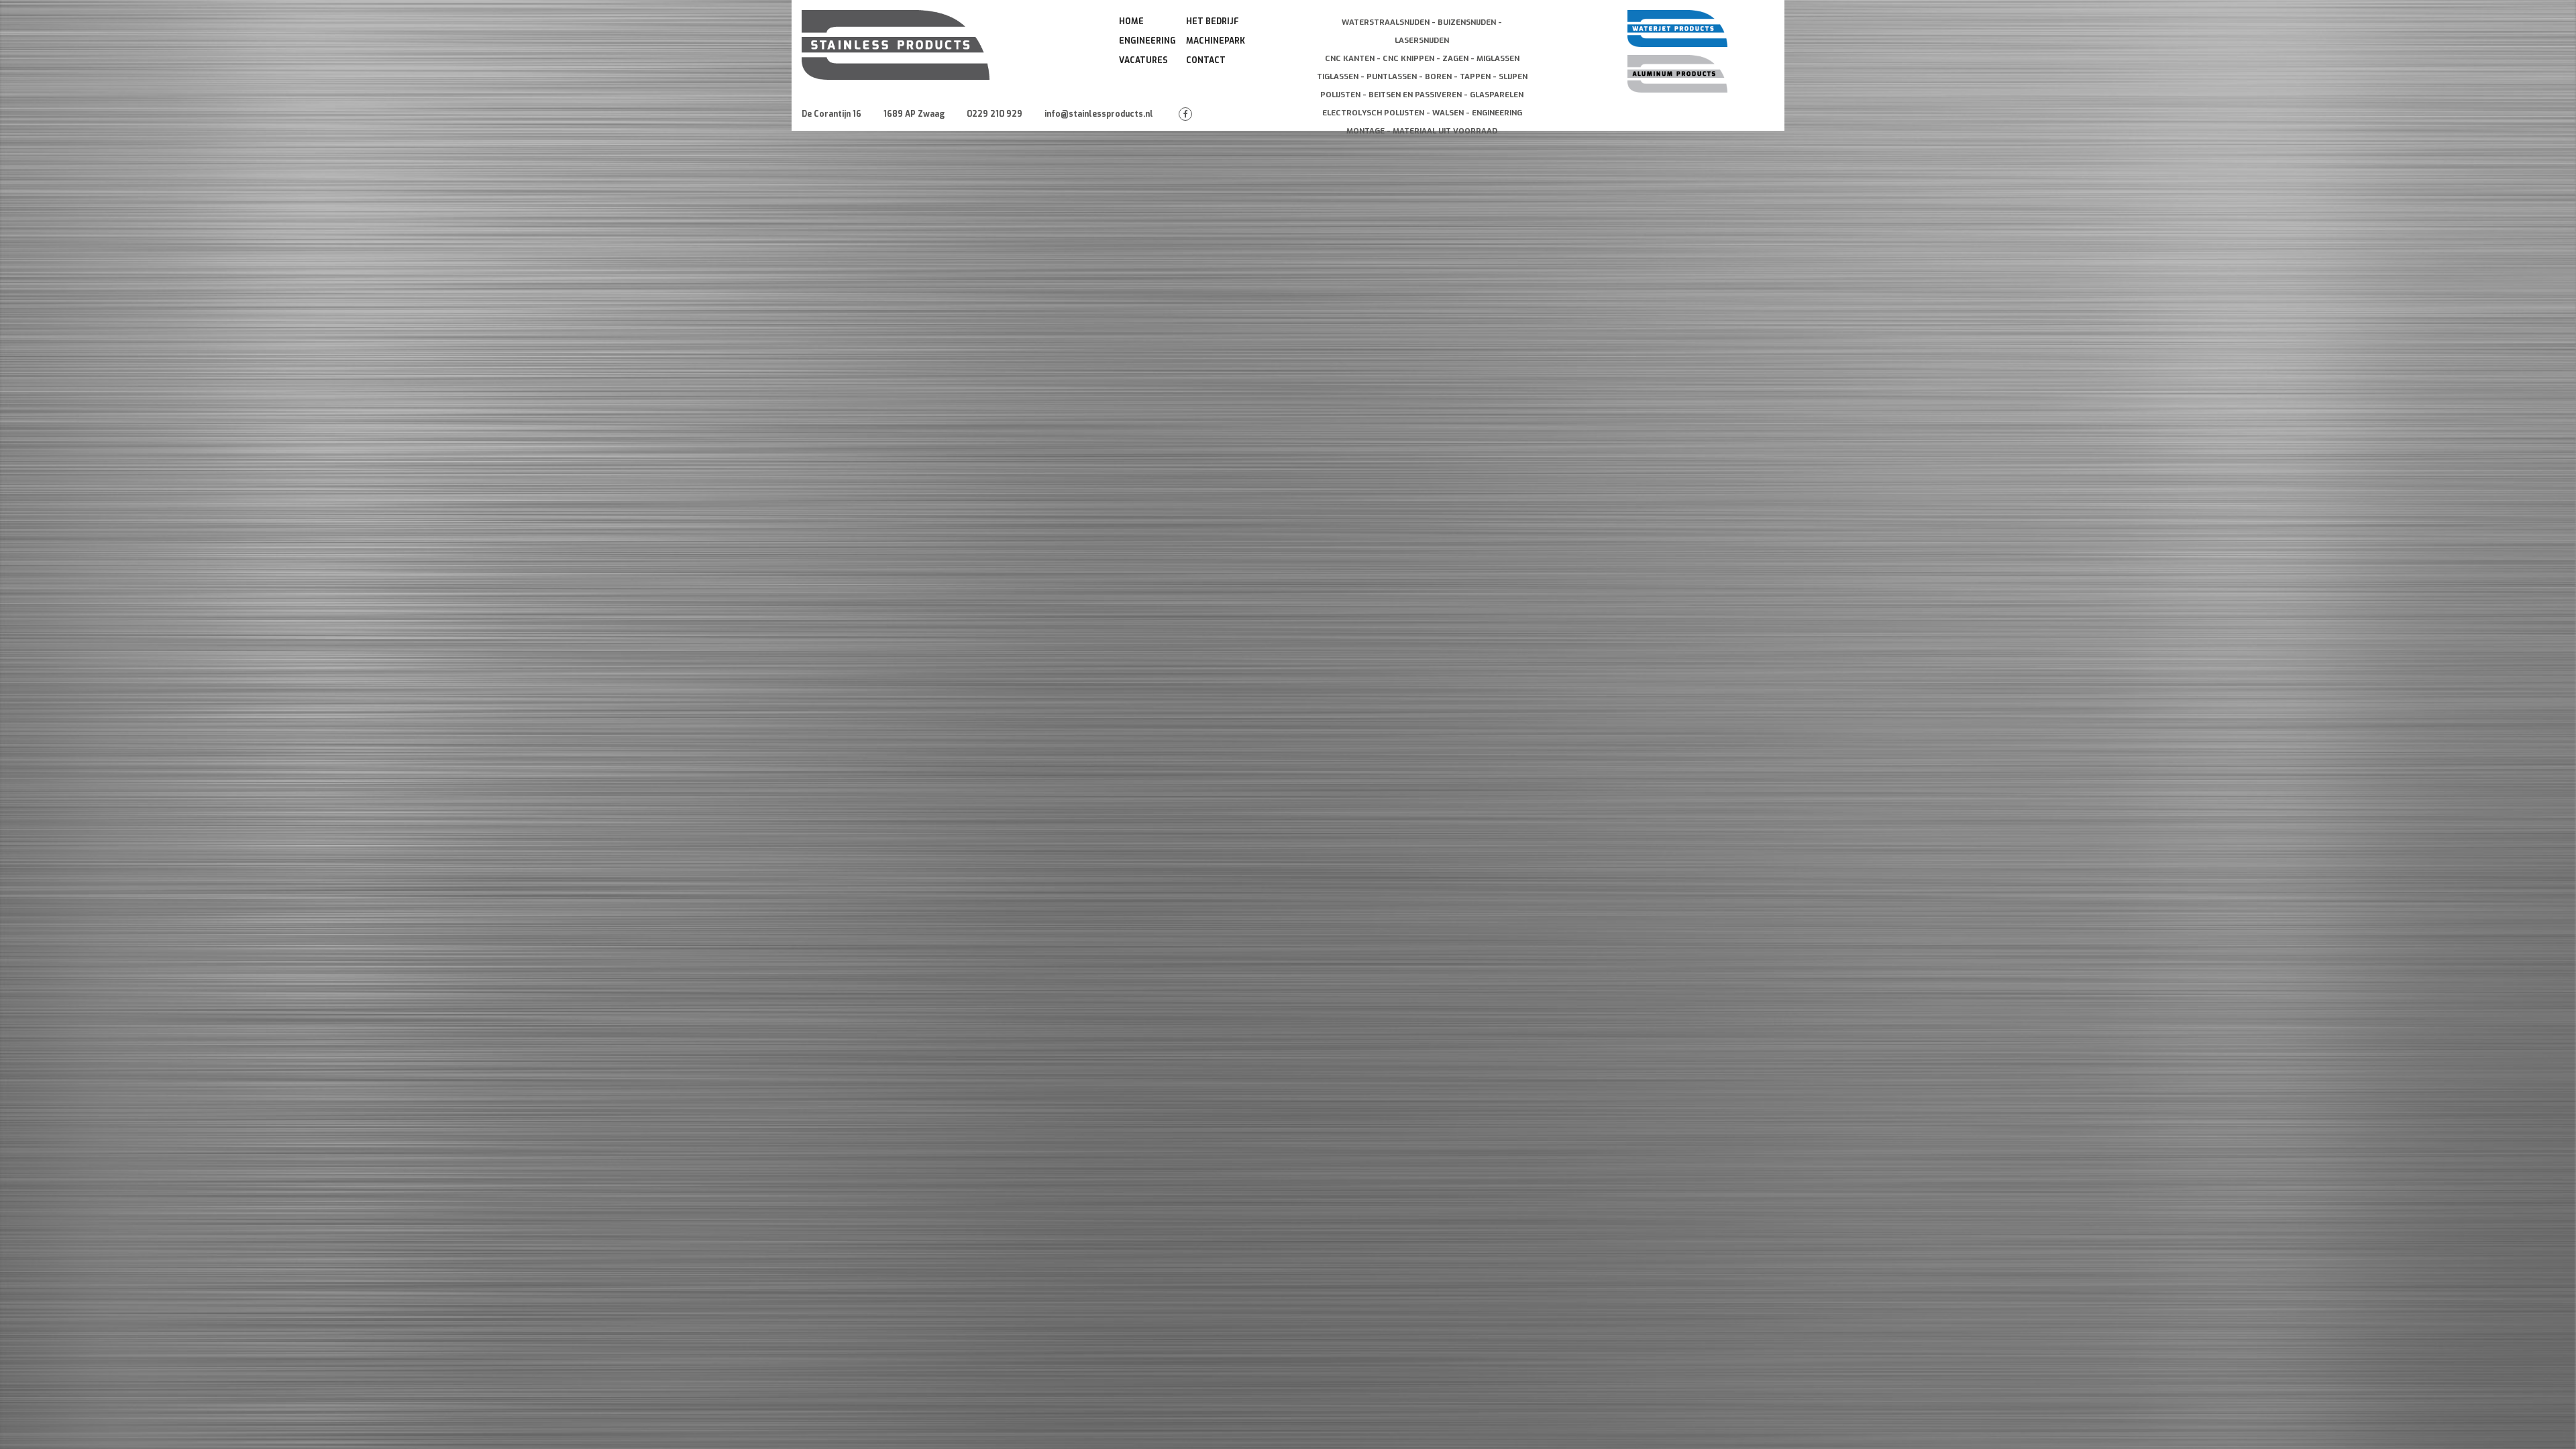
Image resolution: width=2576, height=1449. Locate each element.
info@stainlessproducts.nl (1099, 114)
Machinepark (1216, 41)
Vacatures (1143, 60)
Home (1131, 21)
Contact (1206, 60)
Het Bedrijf (1213, 21)
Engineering (1147, 41)
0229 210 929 (995, 114)
